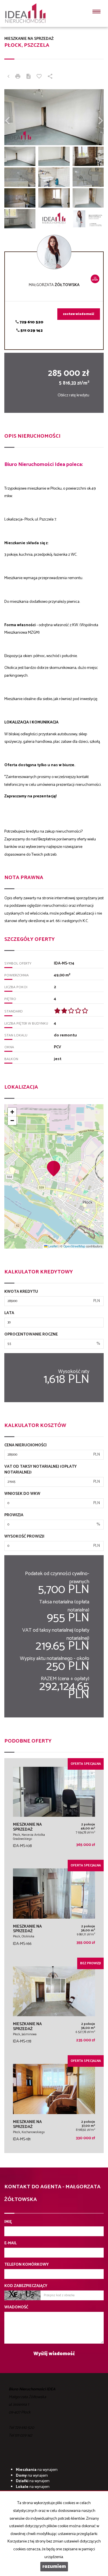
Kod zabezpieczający (26, 2286)
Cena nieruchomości (25, 1445)
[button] (54, 1168)
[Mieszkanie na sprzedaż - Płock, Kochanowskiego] (54, 2104)
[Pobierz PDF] (29, 77)
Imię (8, 2222)
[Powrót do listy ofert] (8, 77)
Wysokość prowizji (24, 1537)
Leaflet (53, 1246)
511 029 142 (31, 331)
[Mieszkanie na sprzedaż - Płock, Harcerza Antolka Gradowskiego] (54, 1809)
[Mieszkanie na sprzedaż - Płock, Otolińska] (54, 1909)
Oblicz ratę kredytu (73, 395)
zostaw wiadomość (79, 314)
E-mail (11, 2243)
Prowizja (14, 1515)
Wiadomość (16, 2308)
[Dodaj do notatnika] (39, 77)
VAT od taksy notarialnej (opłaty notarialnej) (40, 1470)
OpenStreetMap (74, 1246)
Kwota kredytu (21, 1292)
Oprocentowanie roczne (31, 1335)
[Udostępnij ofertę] (50, 77)
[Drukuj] (18, 77)
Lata (9, 1313)
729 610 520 (31, 322)
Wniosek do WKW (22, 1494)
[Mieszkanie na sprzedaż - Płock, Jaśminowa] (54, 2007)
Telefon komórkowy (26, 2265)
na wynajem (37, 2470)
